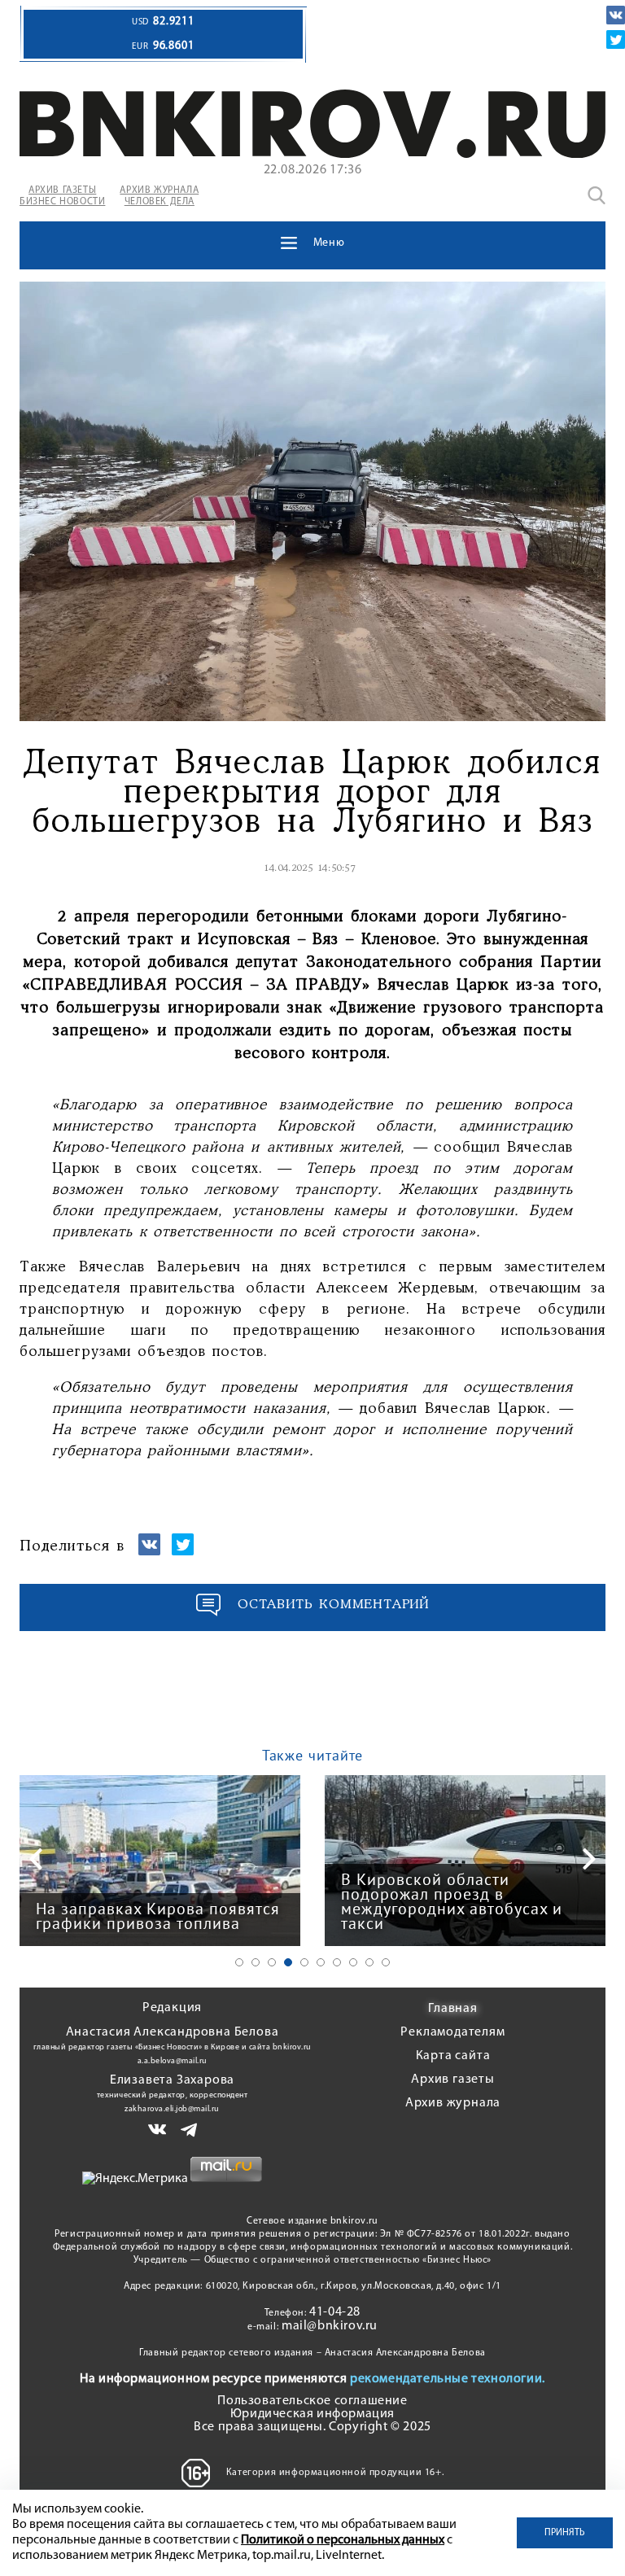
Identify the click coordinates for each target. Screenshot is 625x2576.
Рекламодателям (452, 2032)
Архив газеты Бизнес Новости (62, 196)
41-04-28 (335, 2312)
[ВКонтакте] (616, 15)
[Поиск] (597, 195)
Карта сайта (453, 2056)
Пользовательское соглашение (312, 2401)
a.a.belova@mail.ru (173, 2061)
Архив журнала (453, 2103)
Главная (453, 2009)
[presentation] (36, 1859)
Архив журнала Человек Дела (159, 196)
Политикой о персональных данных (343, 2540)
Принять (565, 2533)
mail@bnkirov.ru (330, 2326)
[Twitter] (616, 39)
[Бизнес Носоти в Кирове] (312, 155)
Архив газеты (453, 2080)
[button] (239, 1962)
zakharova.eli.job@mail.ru (172, 2109)
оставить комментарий (334, 1605)
